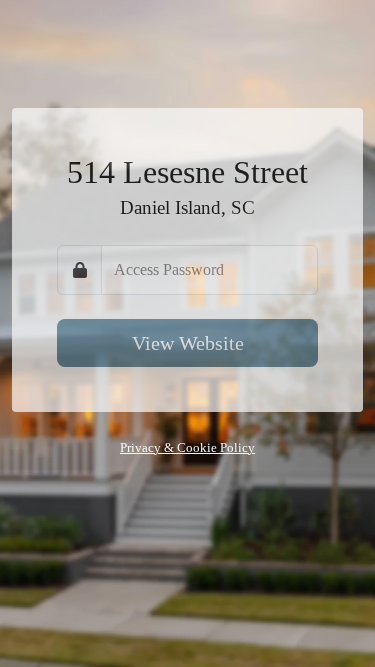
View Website (188, 343)
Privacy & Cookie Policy (187, 448)
